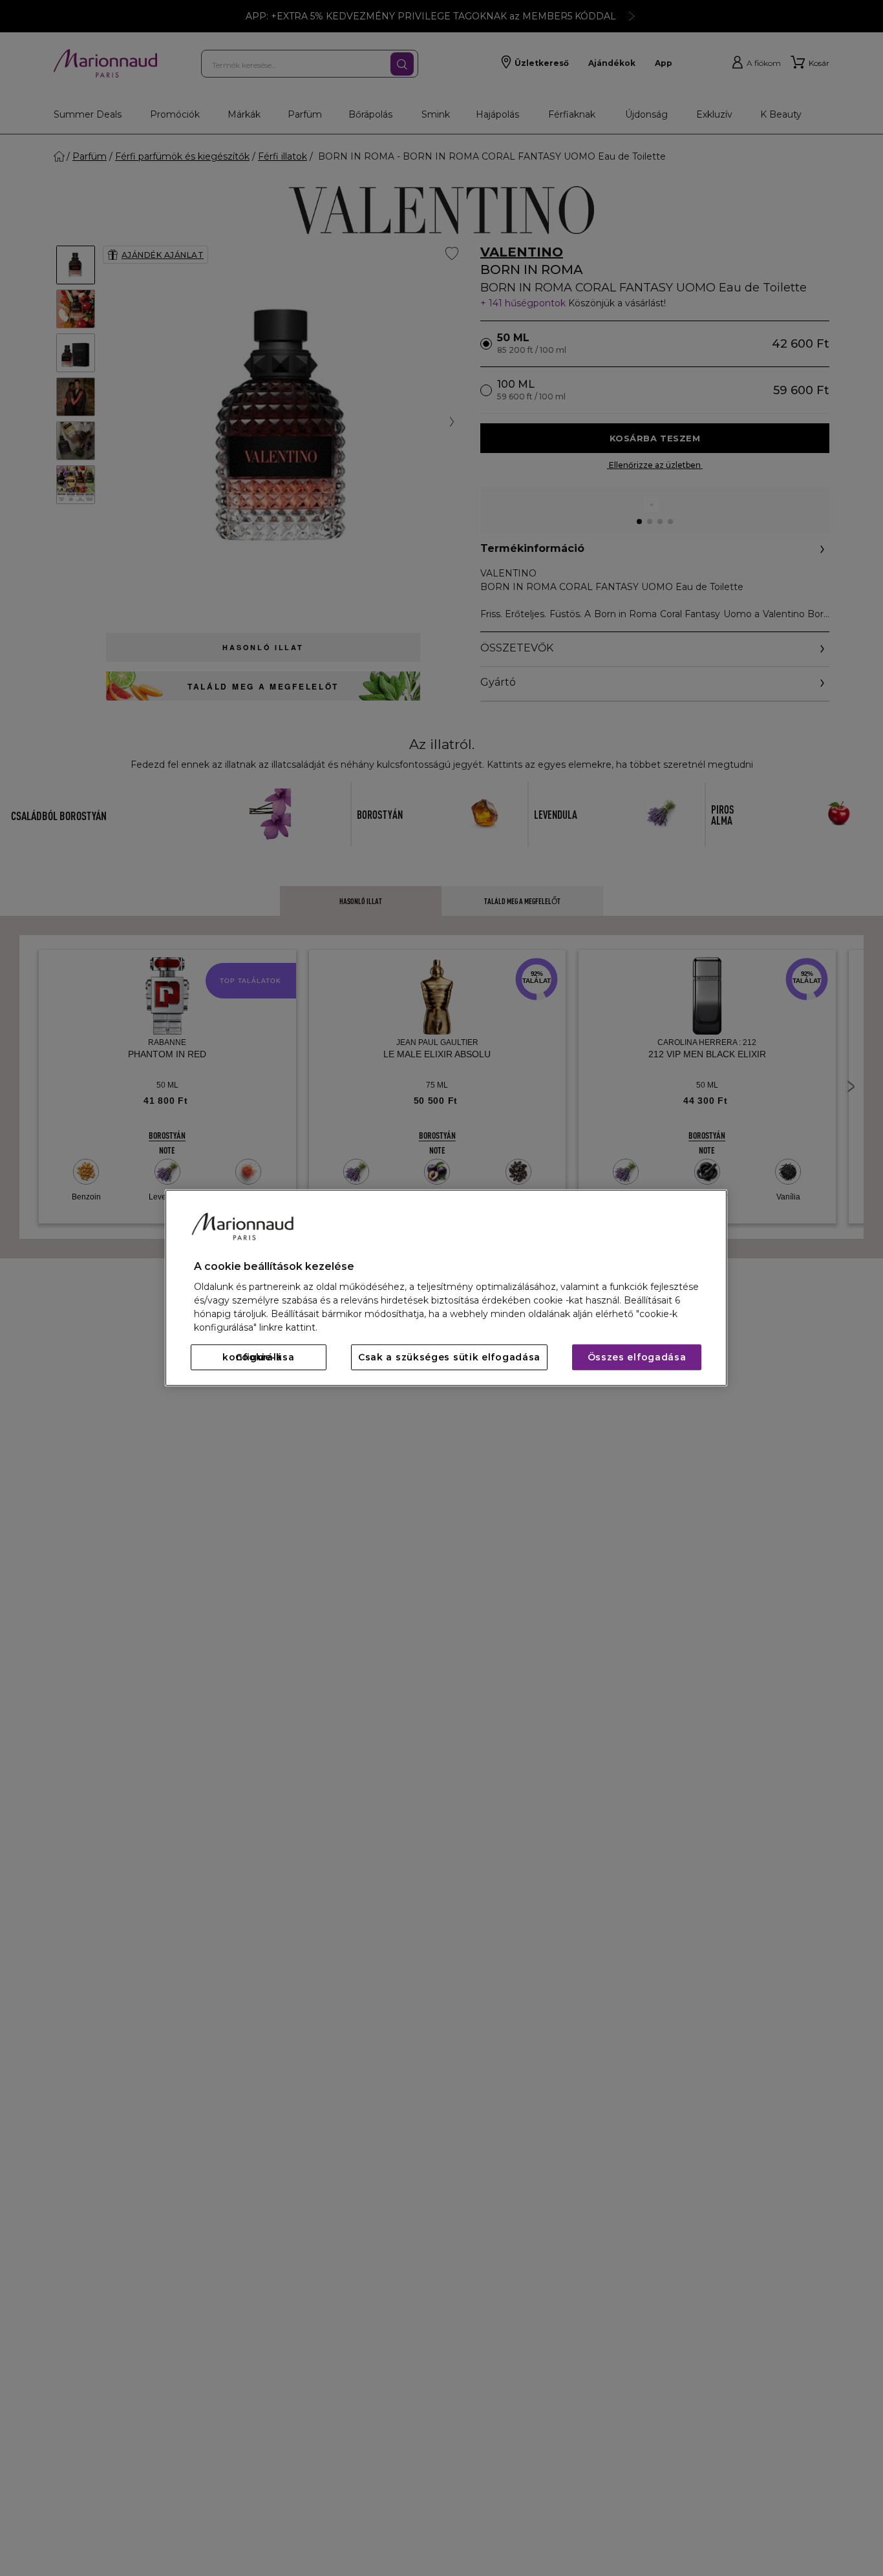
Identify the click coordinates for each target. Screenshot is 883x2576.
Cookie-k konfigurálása (258, 1358)
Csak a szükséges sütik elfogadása (449, 1358)
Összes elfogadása (637, 1358)
